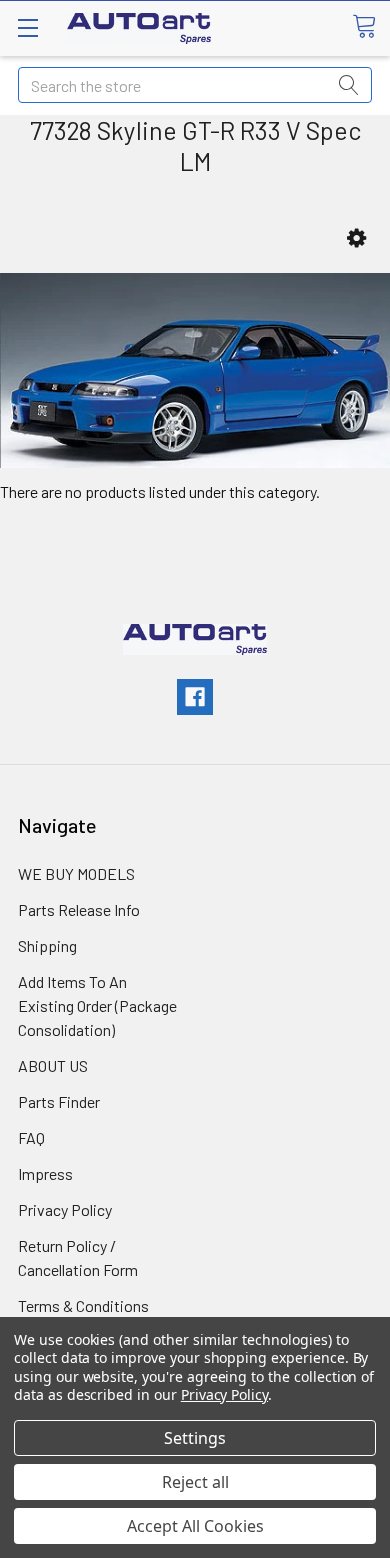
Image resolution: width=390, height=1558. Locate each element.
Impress (45, 1173)
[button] (356, 238)
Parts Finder (59, 1101)
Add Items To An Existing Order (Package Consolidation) (97, 1005)
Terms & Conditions (83, 1305)
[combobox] (195, 85)
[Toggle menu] (27, 27)
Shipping (47, 945)
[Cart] (371, 27)
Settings (195, 1438)
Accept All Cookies (195, 1526)
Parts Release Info (79, 909)
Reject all (195, 1482)
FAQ (31, 1137)
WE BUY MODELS (76, 873)
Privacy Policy (65, 1209)
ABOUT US (53, 1065)
